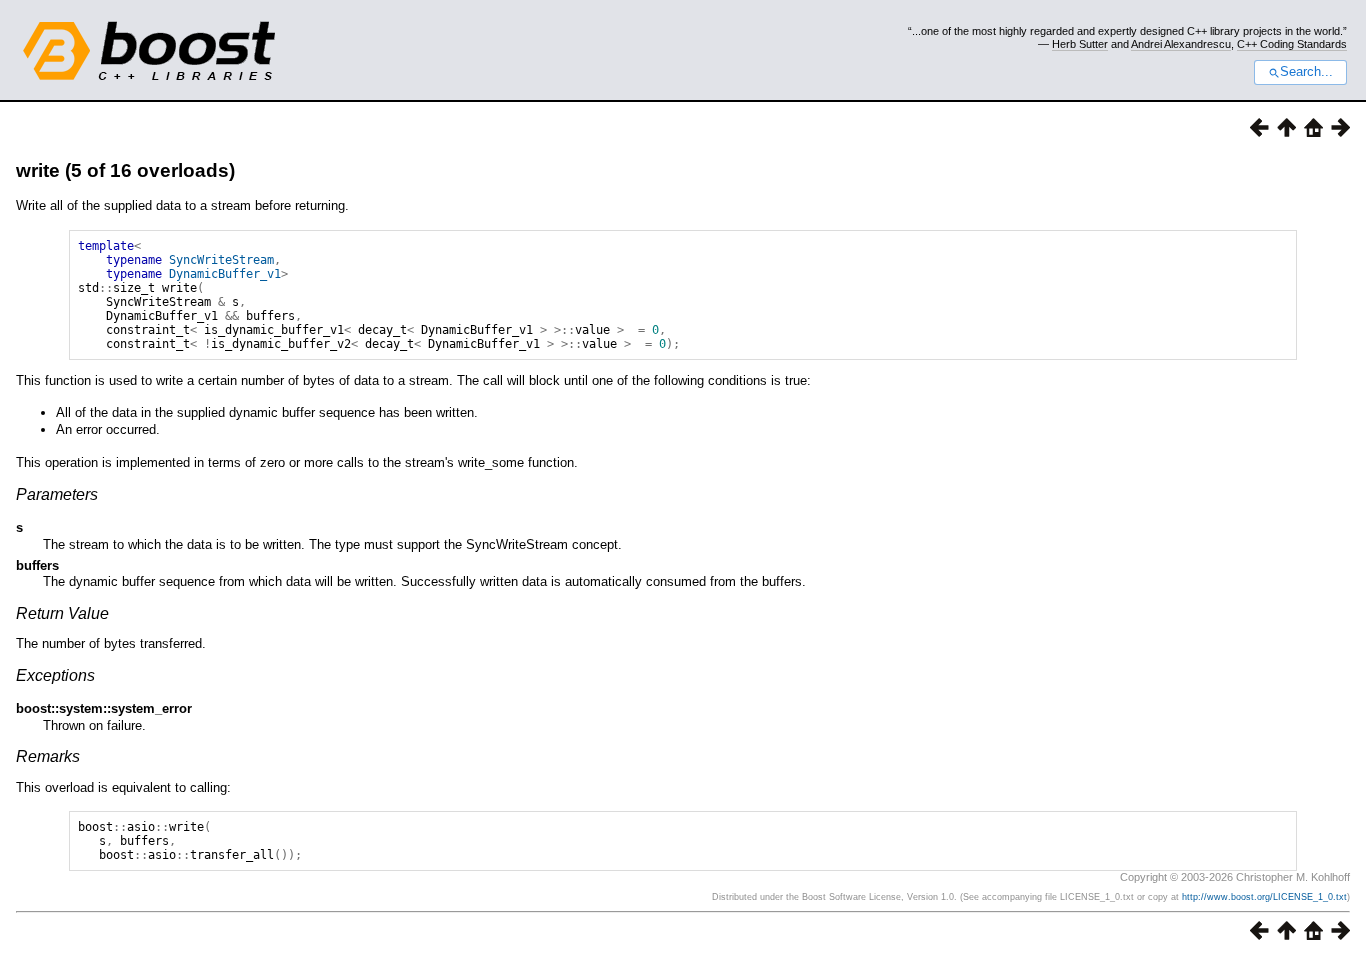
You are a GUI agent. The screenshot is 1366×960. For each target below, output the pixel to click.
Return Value (62, 613)
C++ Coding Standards (1292, 44)
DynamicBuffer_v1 (225, 274)
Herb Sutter (1080, 44)
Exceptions (55, 675)
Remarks (48, 756)
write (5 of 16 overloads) (125, 170)
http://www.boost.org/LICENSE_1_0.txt (1264, 897)
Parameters (57, 494)
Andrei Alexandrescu (1181, 44)
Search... (1306, 72)
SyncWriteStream (221, 260)
